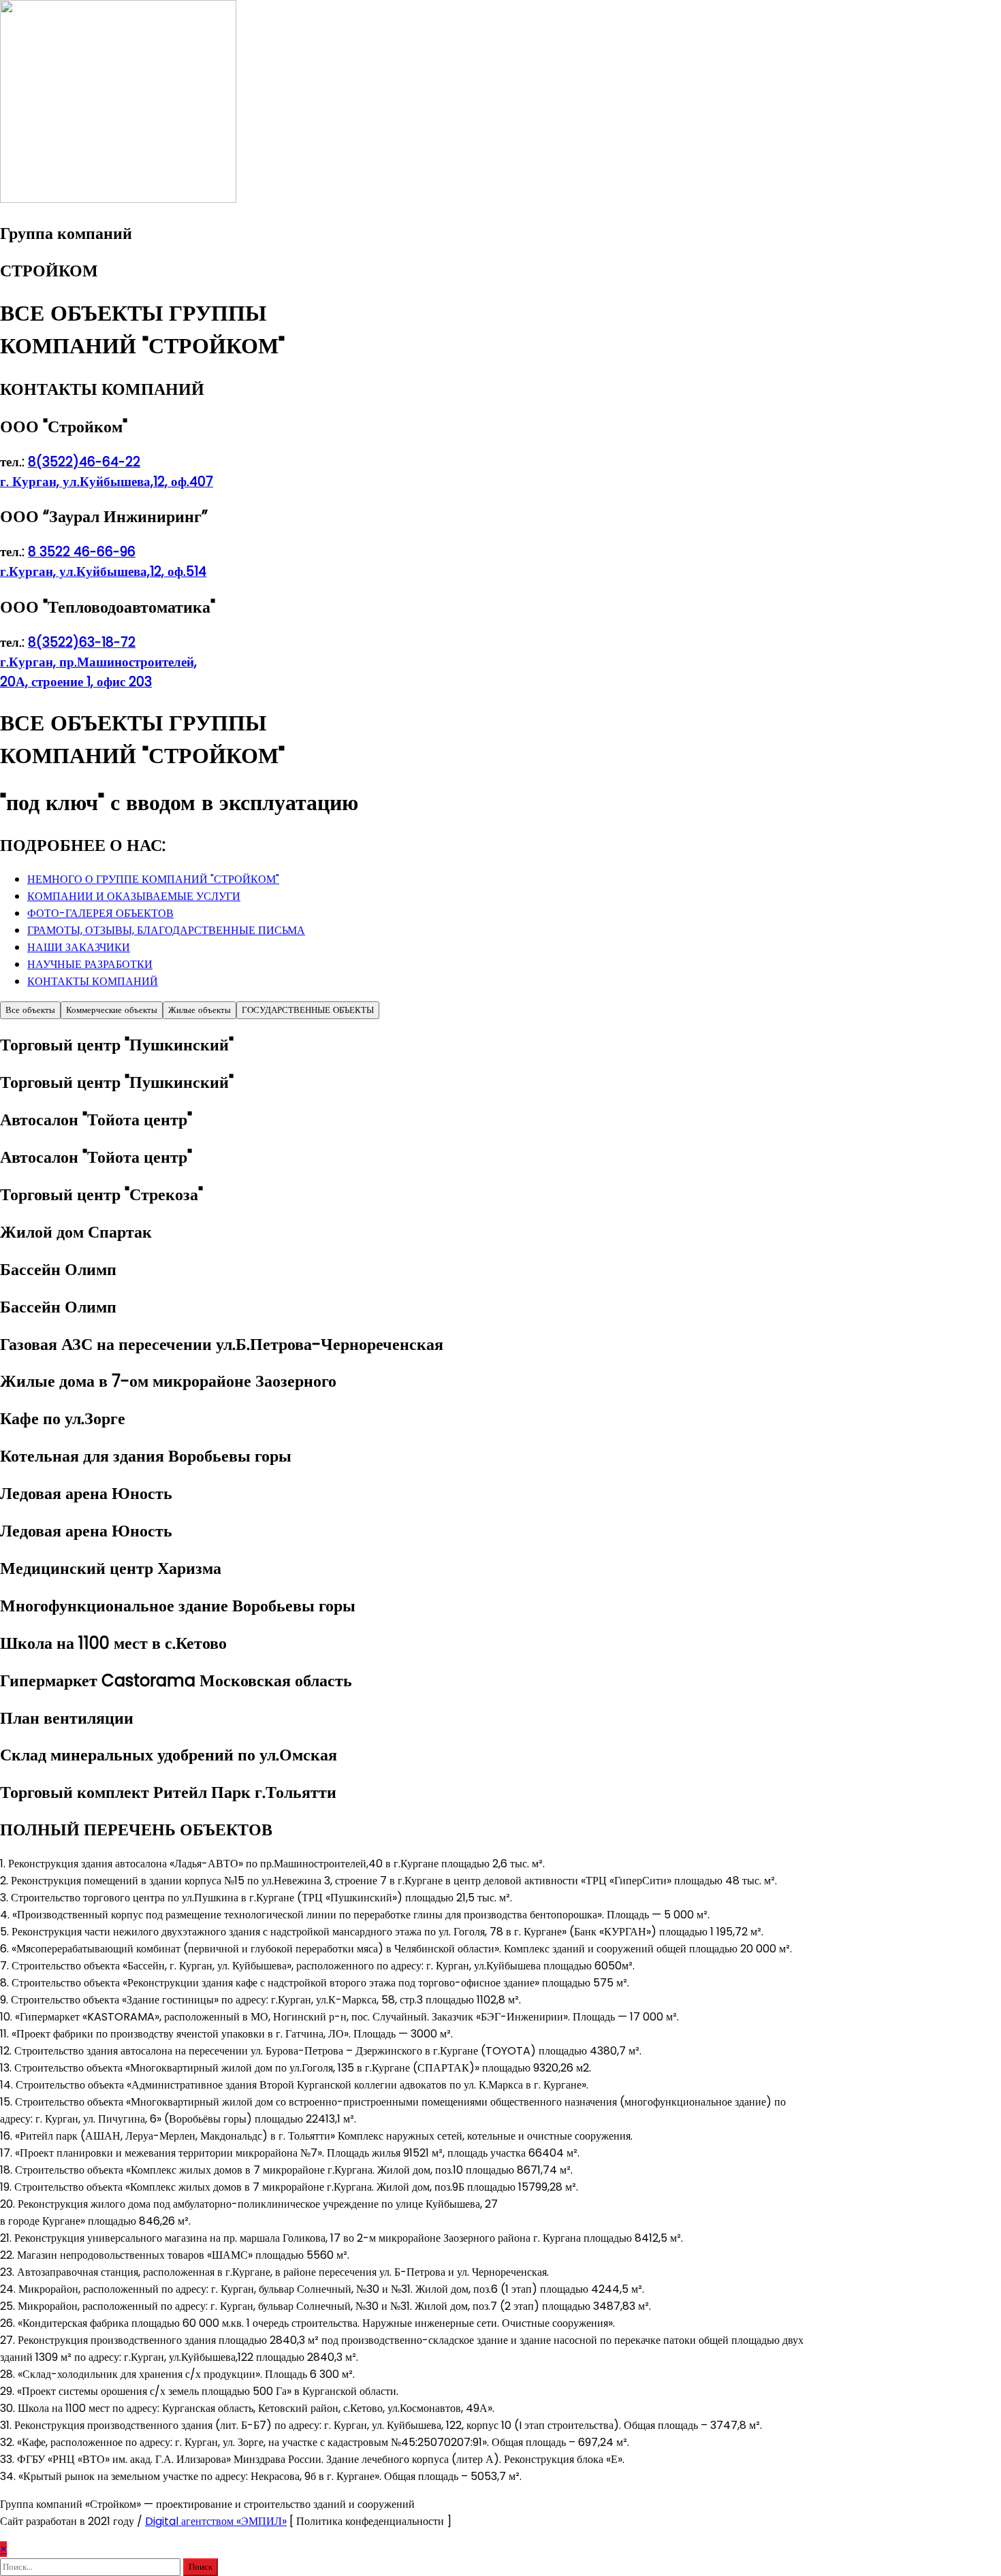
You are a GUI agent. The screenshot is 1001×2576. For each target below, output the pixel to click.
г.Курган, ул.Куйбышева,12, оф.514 (103, 571)
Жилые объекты (200, 1010)
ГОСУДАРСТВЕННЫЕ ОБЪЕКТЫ (308, 1010)
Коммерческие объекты (112, 1010)
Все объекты (30, 1010)
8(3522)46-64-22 (84, 462)
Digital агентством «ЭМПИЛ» (216, 2521)
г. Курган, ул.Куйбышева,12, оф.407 (107, 482)
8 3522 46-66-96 (82, 552)
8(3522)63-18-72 (82, 642)
